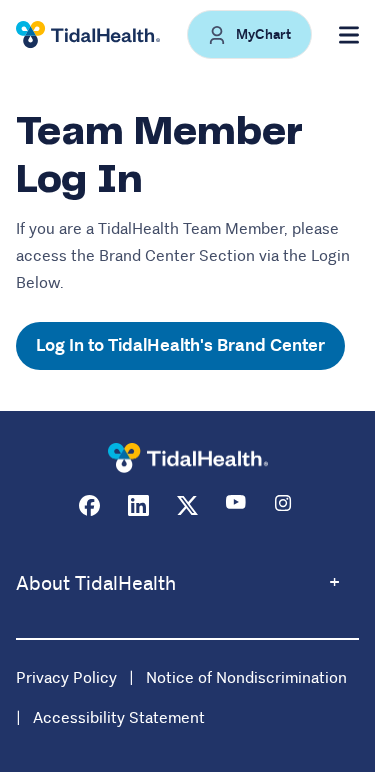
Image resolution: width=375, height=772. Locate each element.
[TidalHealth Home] (88, 35)
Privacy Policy (66, 677)
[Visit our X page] (187, 505)
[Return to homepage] (188, 458)
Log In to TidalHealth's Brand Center (180, 345)
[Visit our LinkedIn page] (138, 505)
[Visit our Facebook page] (89, 505)
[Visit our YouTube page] (236, 505)
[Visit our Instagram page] (285, 505)
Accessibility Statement (119, 717)
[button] (249, 34)
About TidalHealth (96, 583)
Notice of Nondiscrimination (246, 677)
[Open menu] (349, 35)
